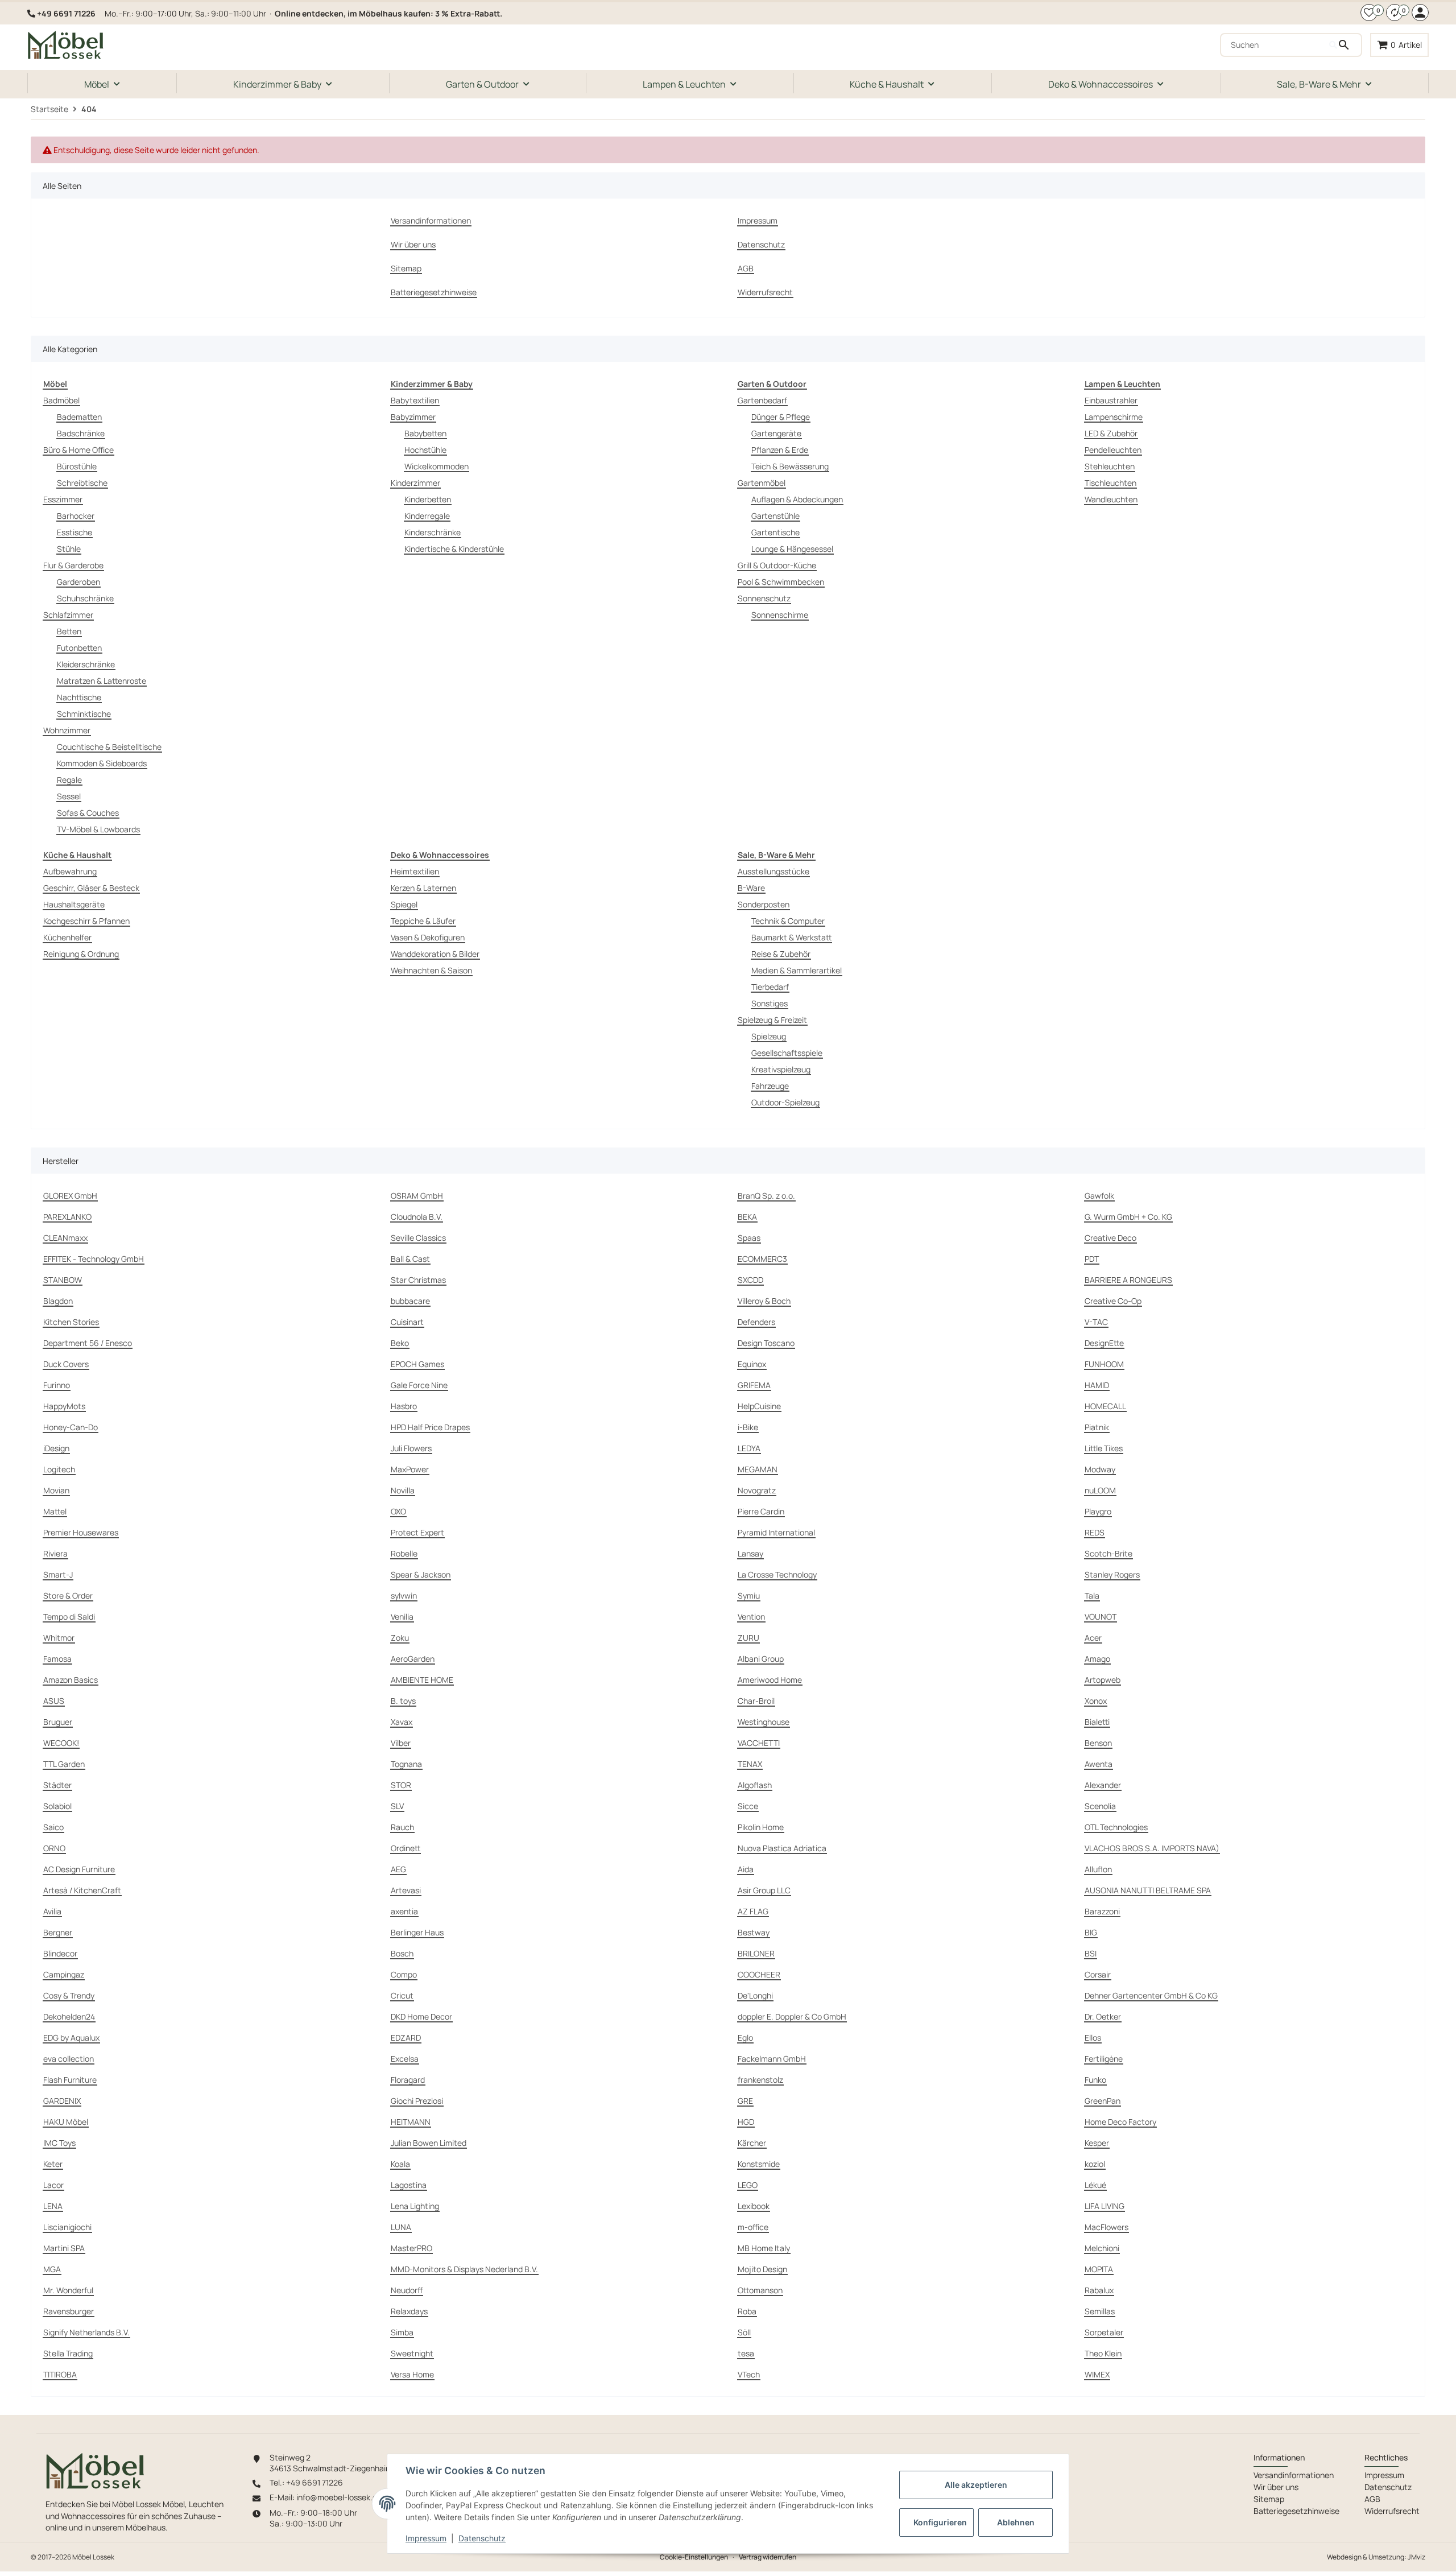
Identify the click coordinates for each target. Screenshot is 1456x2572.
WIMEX (1097, 2374)
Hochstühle (425, 450)
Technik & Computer (788, 921)
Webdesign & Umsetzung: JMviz (1376, 2557)
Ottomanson (760, 2290)
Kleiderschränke (86, 664)
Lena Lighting (415, 2206)
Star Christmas (418, 1280)
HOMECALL (1105, 1406)
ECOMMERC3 (762, 1259)
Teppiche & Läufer (423, 921)
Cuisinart (407, 1322)
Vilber (401, 1743)
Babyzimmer (413, 417)
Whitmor (59, 1638)
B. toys (403, 1701)
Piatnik (1097, 1427)
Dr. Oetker (1103, 2016)
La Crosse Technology (777, 1574)
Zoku (400, 1638)
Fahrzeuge (770, 1086)
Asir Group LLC (764, 1890)
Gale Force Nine (419, 1385)
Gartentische (775, 532)
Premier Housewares (81, 1532)
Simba (402, 2332)
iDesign (56, 1448)
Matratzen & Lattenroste (102, 681)
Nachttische (79, 697)
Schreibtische (82, 483)
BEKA (747, 1217)
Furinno (57, 1385)
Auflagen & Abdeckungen (797, 499)
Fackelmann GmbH (772, 2059)
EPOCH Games (417, 1364)
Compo (404, 1974)
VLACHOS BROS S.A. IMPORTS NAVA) (1152, 1848)
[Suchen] (1345, 45)
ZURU (748, 1638)
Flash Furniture (70, 2080)
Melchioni (1102, 2248)
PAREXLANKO (67, 1217)
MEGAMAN (758, 1469)
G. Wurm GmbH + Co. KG (1128, 1217)
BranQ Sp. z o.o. (766, 1196)
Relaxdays (409, 2311)
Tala (1092, 1595)
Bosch (402, 1953)
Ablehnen (1016, 2522)
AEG (398, 1869)
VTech (749, 2374)
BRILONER (756, 1953)
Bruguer (58, 1722)
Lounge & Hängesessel (792, 549)
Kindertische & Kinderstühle (454, 549)
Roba (747, 2311)
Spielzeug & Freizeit (772, 1020)
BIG (1091, 1932)
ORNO (54, 1848)
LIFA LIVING (1105, 2206)
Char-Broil (756, 1701)
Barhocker (76, 516)
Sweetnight (412, 2353)
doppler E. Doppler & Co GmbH (792, 2016)
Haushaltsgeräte (74, 904)
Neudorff (407, 2290)
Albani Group (761, 1659)
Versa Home (412, 2374)
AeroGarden (413, 1659)
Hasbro (404, 1406)
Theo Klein (1103, 2353)
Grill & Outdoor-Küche (777, 565)
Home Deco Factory (1120, 2122)
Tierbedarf (770, 987)
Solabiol (57, 1806)
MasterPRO (411, 2248)
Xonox (1096, 1701)
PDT (1092, 1259)
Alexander (1103, 1785)
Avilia (52, 1911)
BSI (1091, 1953)
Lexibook (754, 2206)
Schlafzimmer (68, 615)
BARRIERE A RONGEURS (1128, 1280)
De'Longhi (755, 1995)
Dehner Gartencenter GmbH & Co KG (1151, 1995)
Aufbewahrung (70, 871)
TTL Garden (64, 1764)
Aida (746, 1869)
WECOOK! (61, 1743)
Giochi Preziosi (417, 2101)
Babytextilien (415, 400)
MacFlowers (1107, 2227)
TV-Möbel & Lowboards (98, 829)
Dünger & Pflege (781, 417)
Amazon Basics (71, 1680)
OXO (398, 1511)
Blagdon (58, 1301)
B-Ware (751, 888)
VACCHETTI (759, 1743)
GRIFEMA (754, 1385)
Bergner (58, 1932)
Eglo (745, 2038)
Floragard (408, 2080)
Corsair (1098, 1974)
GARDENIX (62, 2101)
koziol (1095, 2164)
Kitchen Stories (71, 1322)
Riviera (55, 1553)
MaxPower (410, 1469)
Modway (1100, 1469)
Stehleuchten (1110, 466)
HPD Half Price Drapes (430, 1427)
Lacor (53, 2185)
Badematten (79, 417)
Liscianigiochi (67, 2227)
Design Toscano (766, 1343)
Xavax (402, 1722)
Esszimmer (63, 499)
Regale (69, 780)
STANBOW (63, 1280)
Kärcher (752, 2143)
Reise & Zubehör (781, 954)
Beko (400, 1343)
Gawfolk (1099, 1196)
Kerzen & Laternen (423, 888)
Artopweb (1103, 1680)
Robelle (404, 1553)
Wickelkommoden (437, 466)
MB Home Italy (764, 2248)
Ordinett (406, 1848)
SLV (397, 1806)
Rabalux (1099, 2290)
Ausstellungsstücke (773, 871)
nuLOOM (1100, 1490)
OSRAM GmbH (417, 1196)
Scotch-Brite (1108, 1553)
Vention (751, 1617)
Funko (1095, 2080)
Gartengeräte (776, 433)
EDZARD (406, 2038)
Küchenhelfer (67, 937)
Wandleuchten (1111, 499)
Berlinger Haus (417, 1932)
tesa (746, 2353)
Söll (744, 2332)
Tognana (406, 1764)
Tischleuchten (1110, 483)
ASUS (54, 1701)
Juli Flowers (411, 1448)
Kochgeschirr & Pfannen (86, 921)
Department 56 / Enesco (88, 1343)
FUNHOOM (1104, 1364)
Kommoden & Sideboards (102, 763)
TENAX (750, 1764)
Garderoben (78, 582)
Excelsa (405, 2059)
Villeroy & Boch (764, 1301)
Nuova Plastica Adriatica (782, 1848)
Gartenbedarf (762, 400)
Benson (1098, 1743)
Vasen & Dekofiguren (428, 937)
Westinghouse (764, 1722)
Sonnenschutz (764, 598)
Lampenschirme (1114, 417)
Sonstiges (770, 1003)
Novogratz (757, 1490)
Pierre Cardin (761, 1511)
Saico (53, 1827)
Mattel (55, 1511)
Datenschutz (482, 2538)
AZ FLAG (753, 1911)
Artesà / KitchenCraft (82, 1890)
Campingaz (64, 1974)
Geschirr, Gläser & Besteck (91, 888)
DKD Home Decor (421, 2016)
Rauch (402, 1827)
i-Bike (748, 1427)
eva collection (69, 2059)
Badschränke (81, 433)
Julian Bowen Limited (429, 2143)
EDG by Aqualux (71, 2038)
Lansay (750, 1553)
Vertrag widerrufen (768, 2557)
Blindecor (60, 1953)
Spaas (749, 1238)
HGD (746, 2122)
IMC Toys (59, 2143)
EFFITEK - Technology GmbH (94, 1259)
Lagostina (409, 2185)
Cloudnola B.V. (417, 1217)
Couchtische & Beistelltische (109, 747)
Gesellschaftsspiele (787, 1053)
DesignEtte (1104, 1343)
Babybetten (425, 433)
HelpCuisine (759, 1406)
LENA (53, 2206)
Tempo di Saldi (69, 1617)
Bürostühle (77, 466)
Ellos (1093, 2038)
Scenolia (1100, 1806)
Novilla (403, 1490)
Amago (1097, 1659)
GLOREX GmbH (70, 1196)
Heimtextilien (415, 871)
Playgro (1098, 1511)
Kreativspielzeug (781, 1069)
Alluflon (1098, 1869)
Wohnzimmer (67, 730)
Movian (56, 1490)
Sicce (748, 1806)
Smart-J (58, 1574)
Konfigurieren (940, 2522)
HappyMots (64, 1406)
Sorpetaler (1104, 2332)
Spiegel (404, 904)
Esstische (75, 532)
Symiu (749, 1595)
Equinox (752, 1364)
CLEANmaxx (65, 1238)
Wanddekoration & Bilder (435, 954)
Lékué (1095, 2185)
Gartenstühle (775, 516)
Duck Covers (66, 1364)
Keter (53, 2164)
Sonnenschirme (780, 615)
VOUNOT (1101, 1617)
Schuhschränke (85, 598)
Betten (69, 631)
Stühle (69, 549)
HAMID (1097, 1385)
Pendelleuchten (1113, 450)
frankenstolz (760, 2080)
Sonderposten (764, 904)
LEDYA (749, 1448)
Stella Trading (68, 2353)
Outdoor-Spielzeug (785, 1102)
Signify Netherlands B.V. (86, 2332)
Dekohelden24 (69, 2016)
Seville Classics (418, 1238)
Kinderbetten (428, 499)
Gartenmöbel (762, 483)
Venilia (402, 1617)
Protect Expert (417, 1532)
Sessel (69, 796)
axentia (404, 1911)
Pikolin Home (761, 1827)
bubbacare (410, 1301)
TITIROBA (60, 2374)
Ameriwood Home (770, 1680)
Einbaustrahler (1111, 400)
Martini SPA (64, 2248)
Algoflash (755, 1785)
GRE (745, 2101)
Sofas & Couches (88, 813)
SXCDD (750, 1280)
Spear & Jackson (421, 1574)
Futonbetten (79, 648)
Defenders (756, 1322)
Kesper (1097, 2143)
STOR (401, 1785)
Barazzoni (1102, 1911)
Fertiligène (1104, 2059)
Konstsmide (759, 2164)
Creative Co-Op (1113, 1301)
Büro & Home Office (78, 450)
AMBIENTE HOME (422, 1680)
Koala (400, 2164)
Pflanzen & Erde (780, 450)
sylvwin (404, 1595)
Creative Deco (1110, 1238)
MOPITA (1099, 2269)
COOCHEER (759, 1974)
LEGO (748, 2185)
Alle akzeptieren (976, 2485)
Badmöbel (61, 400)
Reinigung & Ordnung (81, 954)
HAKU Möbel (66, 2122)
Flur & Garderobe (73, 565)
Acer (1093, 1638)
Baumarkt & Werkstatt (791, 937)
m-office (753, 2227)
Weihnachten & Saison (431, 970)
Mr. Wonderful (68, 2290)
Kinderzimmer (415, 483)
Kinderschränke (433, 532)
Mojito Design (762, 2269)
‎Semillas (1100, 2311)
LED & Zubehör (1111, 433)
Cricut (402, 1995)
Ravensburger (69, 2311)
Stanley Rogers (1112, 1574)
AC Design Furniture (79, 1869)
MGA (52, 2269)
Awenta (1099, 1764)
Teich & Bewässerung (790, 466)
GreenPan (1103, 2101)
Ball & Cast (410, 1259)
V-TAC (1096, 1322)
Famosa (57, 1659)
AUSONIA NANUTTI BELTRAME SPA (1148, 1890)
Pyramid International (776, 1532)
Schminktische (84, 714)
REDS (1095, 1532)
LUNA (401, 2227)
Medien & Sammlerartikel (797, 970)
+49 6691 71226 (66, 13)
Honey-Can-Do (71, 1427)
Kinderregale (427, 516)
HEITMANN (411, 2122)
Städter (57, 1785)
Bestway (754, 1932)
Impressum (426, 2538)
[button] (1369, 13)
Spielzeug (769, 1036)
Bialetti (1097, 1722)
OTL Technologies (1116, 1827)
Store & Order (68, 1595)
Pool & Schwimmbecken (781, 582)
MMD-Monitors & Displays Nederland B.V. (464, 2269)
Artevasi (406, 1890)
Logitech (59, 1469)
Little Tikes (1104, 1448)
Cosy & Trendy (69, 1995)
